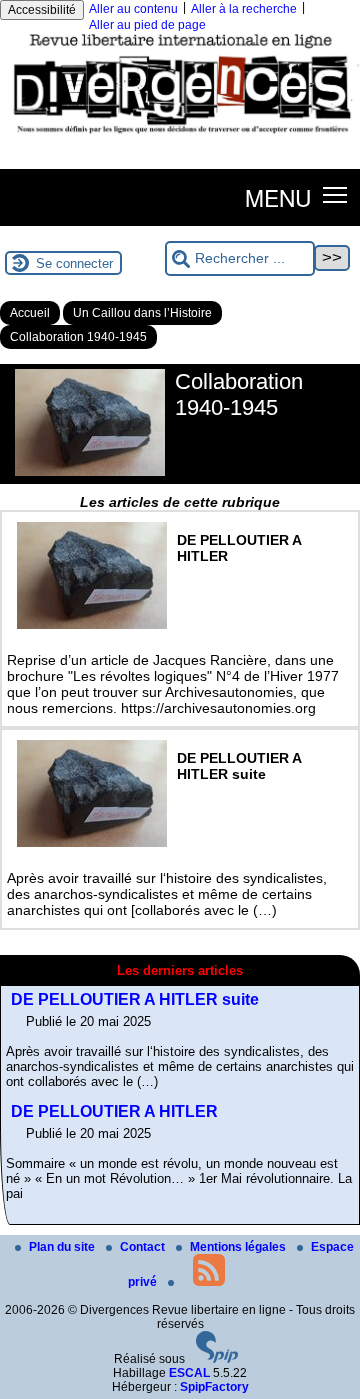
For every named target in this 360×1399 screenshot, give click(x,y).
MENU (278, 197)
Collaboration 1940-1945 (78, 337)
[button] (335, 193)
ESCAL (189, 1373)
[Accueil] (180, 137)
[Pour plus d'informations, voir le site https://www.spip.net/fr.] (217, 1359)
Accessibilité (42, 10)
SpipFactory (214, 1387)
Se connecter (74, 263)
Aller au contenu (133, 9)
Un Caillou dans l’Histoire (142, 313)
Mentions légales (239, 1247)
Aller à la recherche (244, 9)
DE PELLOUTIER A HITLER (114, 1111)
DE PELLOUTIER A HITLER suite (135, 999)
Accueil (30, 313)
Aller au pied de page (147, 25)
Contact (144, 1247)
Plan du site (63, 1247)
